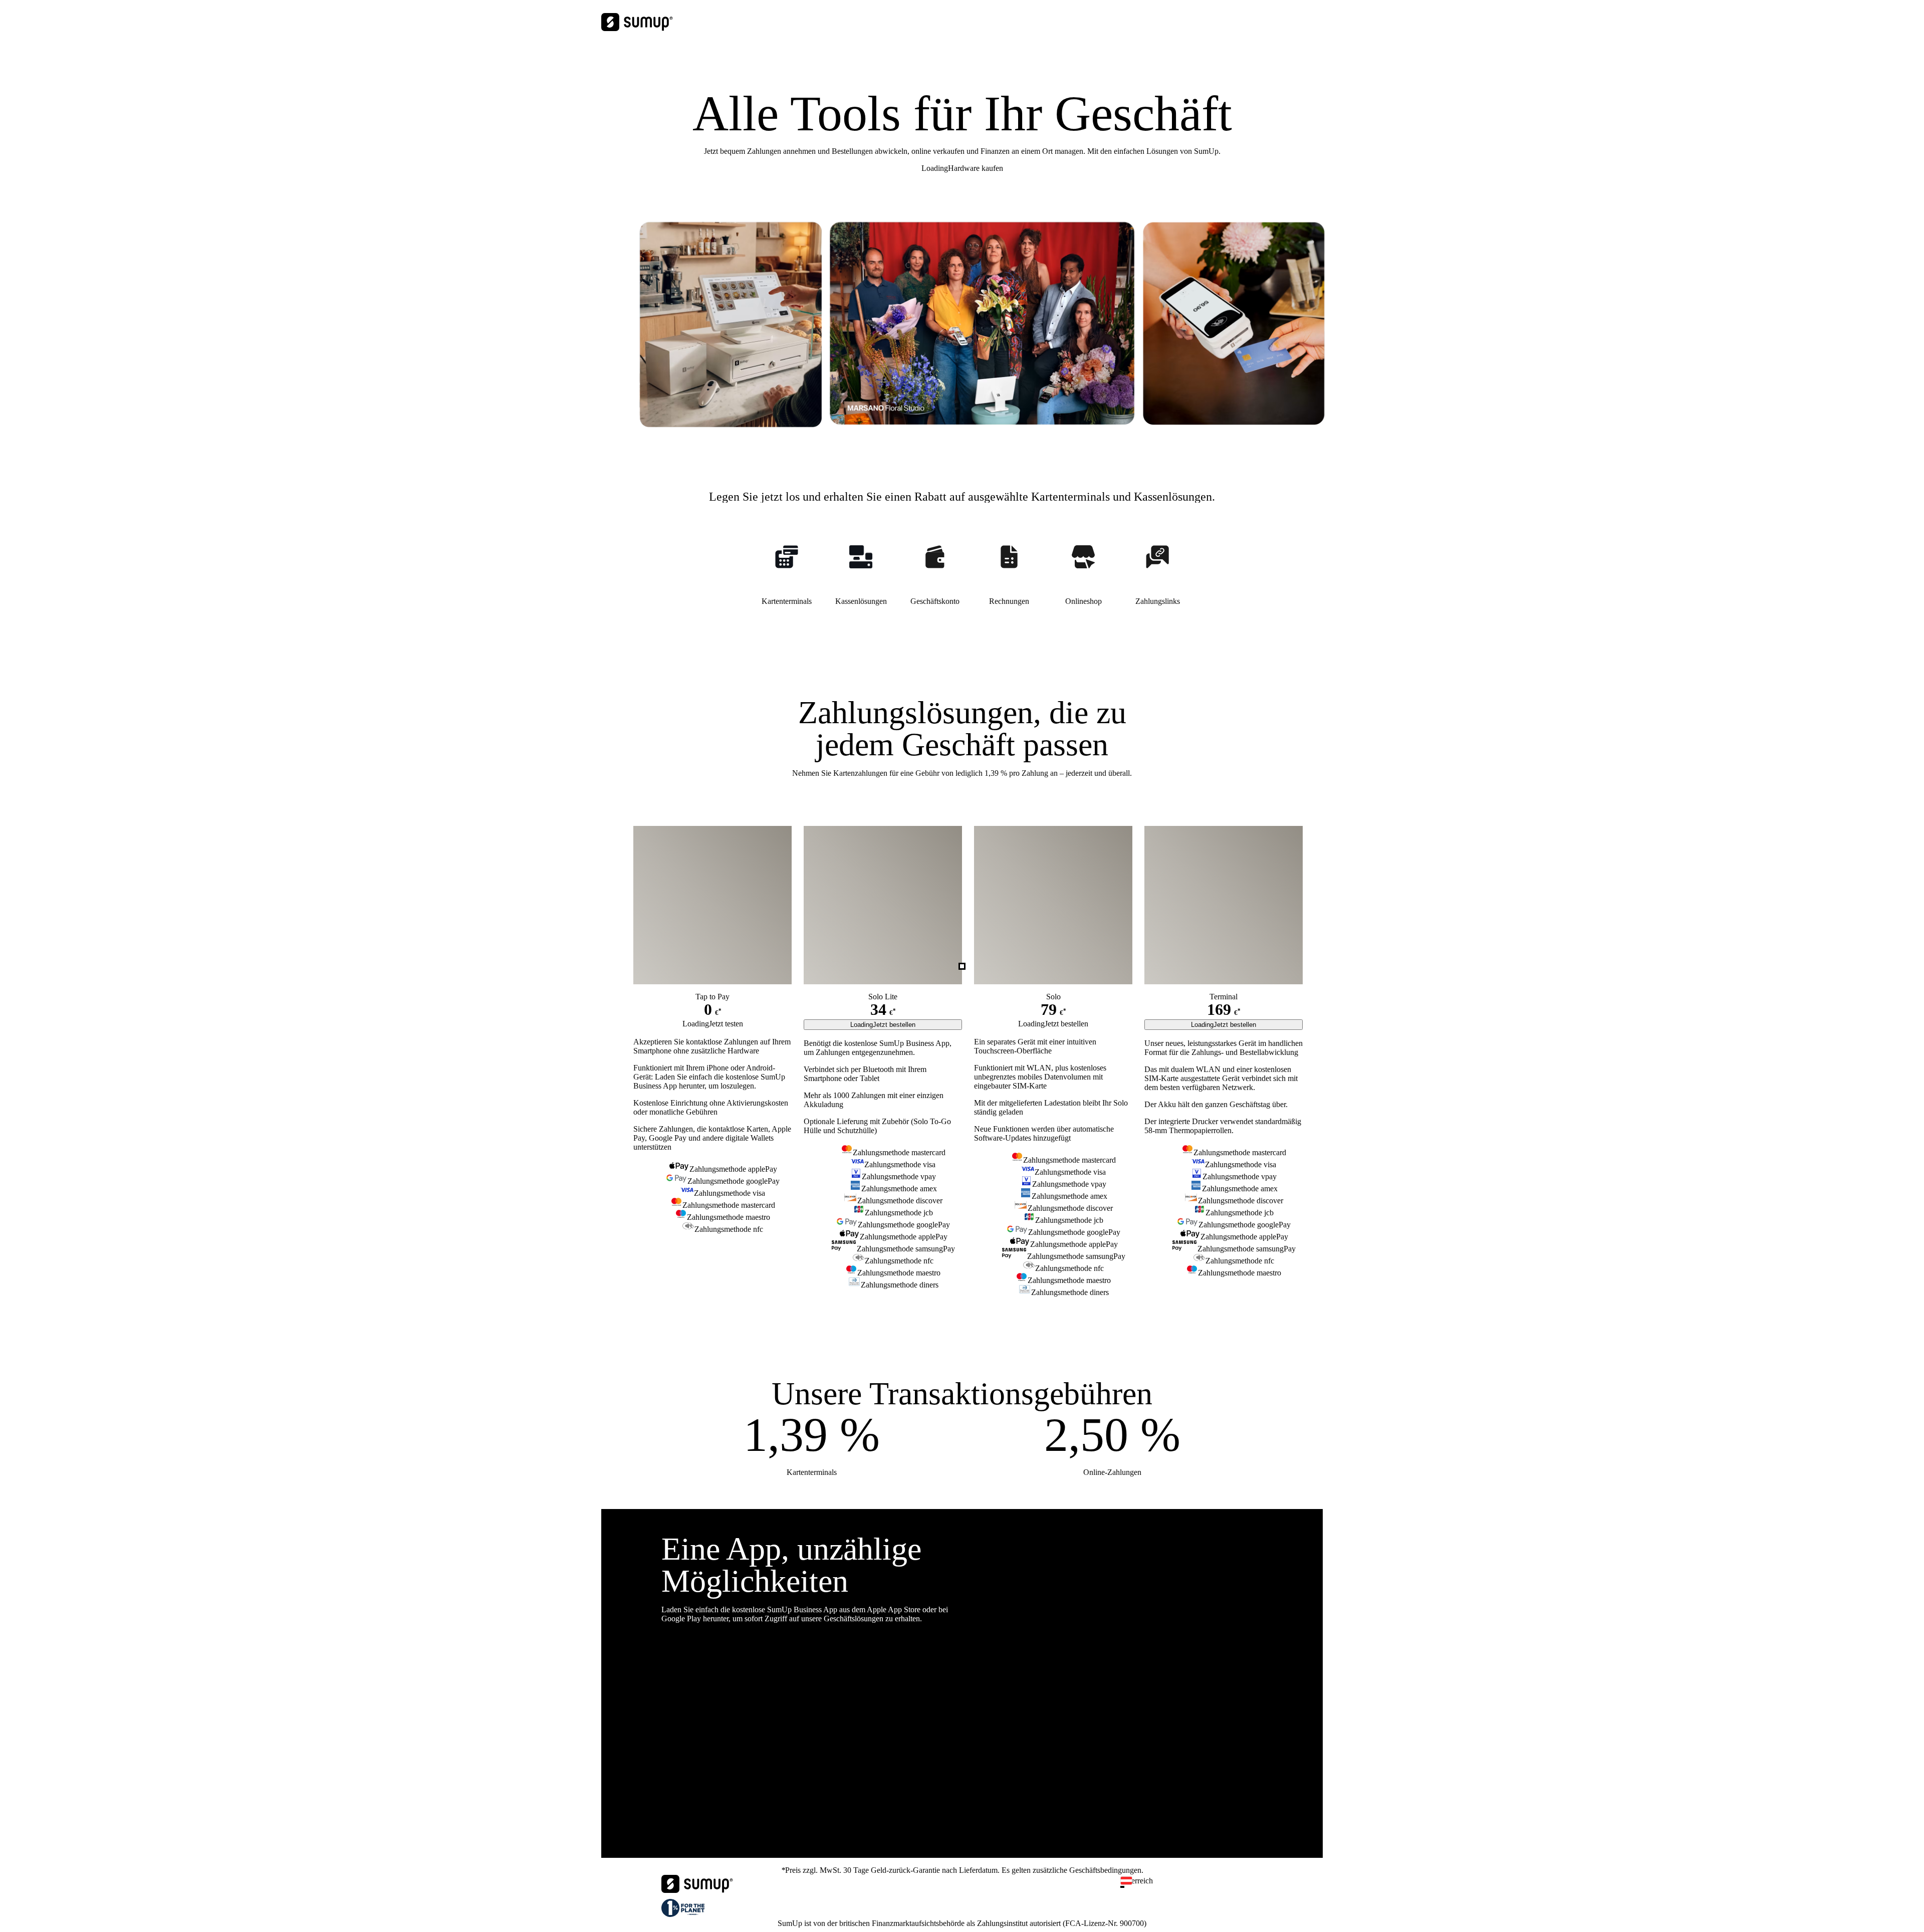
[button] (1195, 1887)
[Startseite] (697, 1890)
